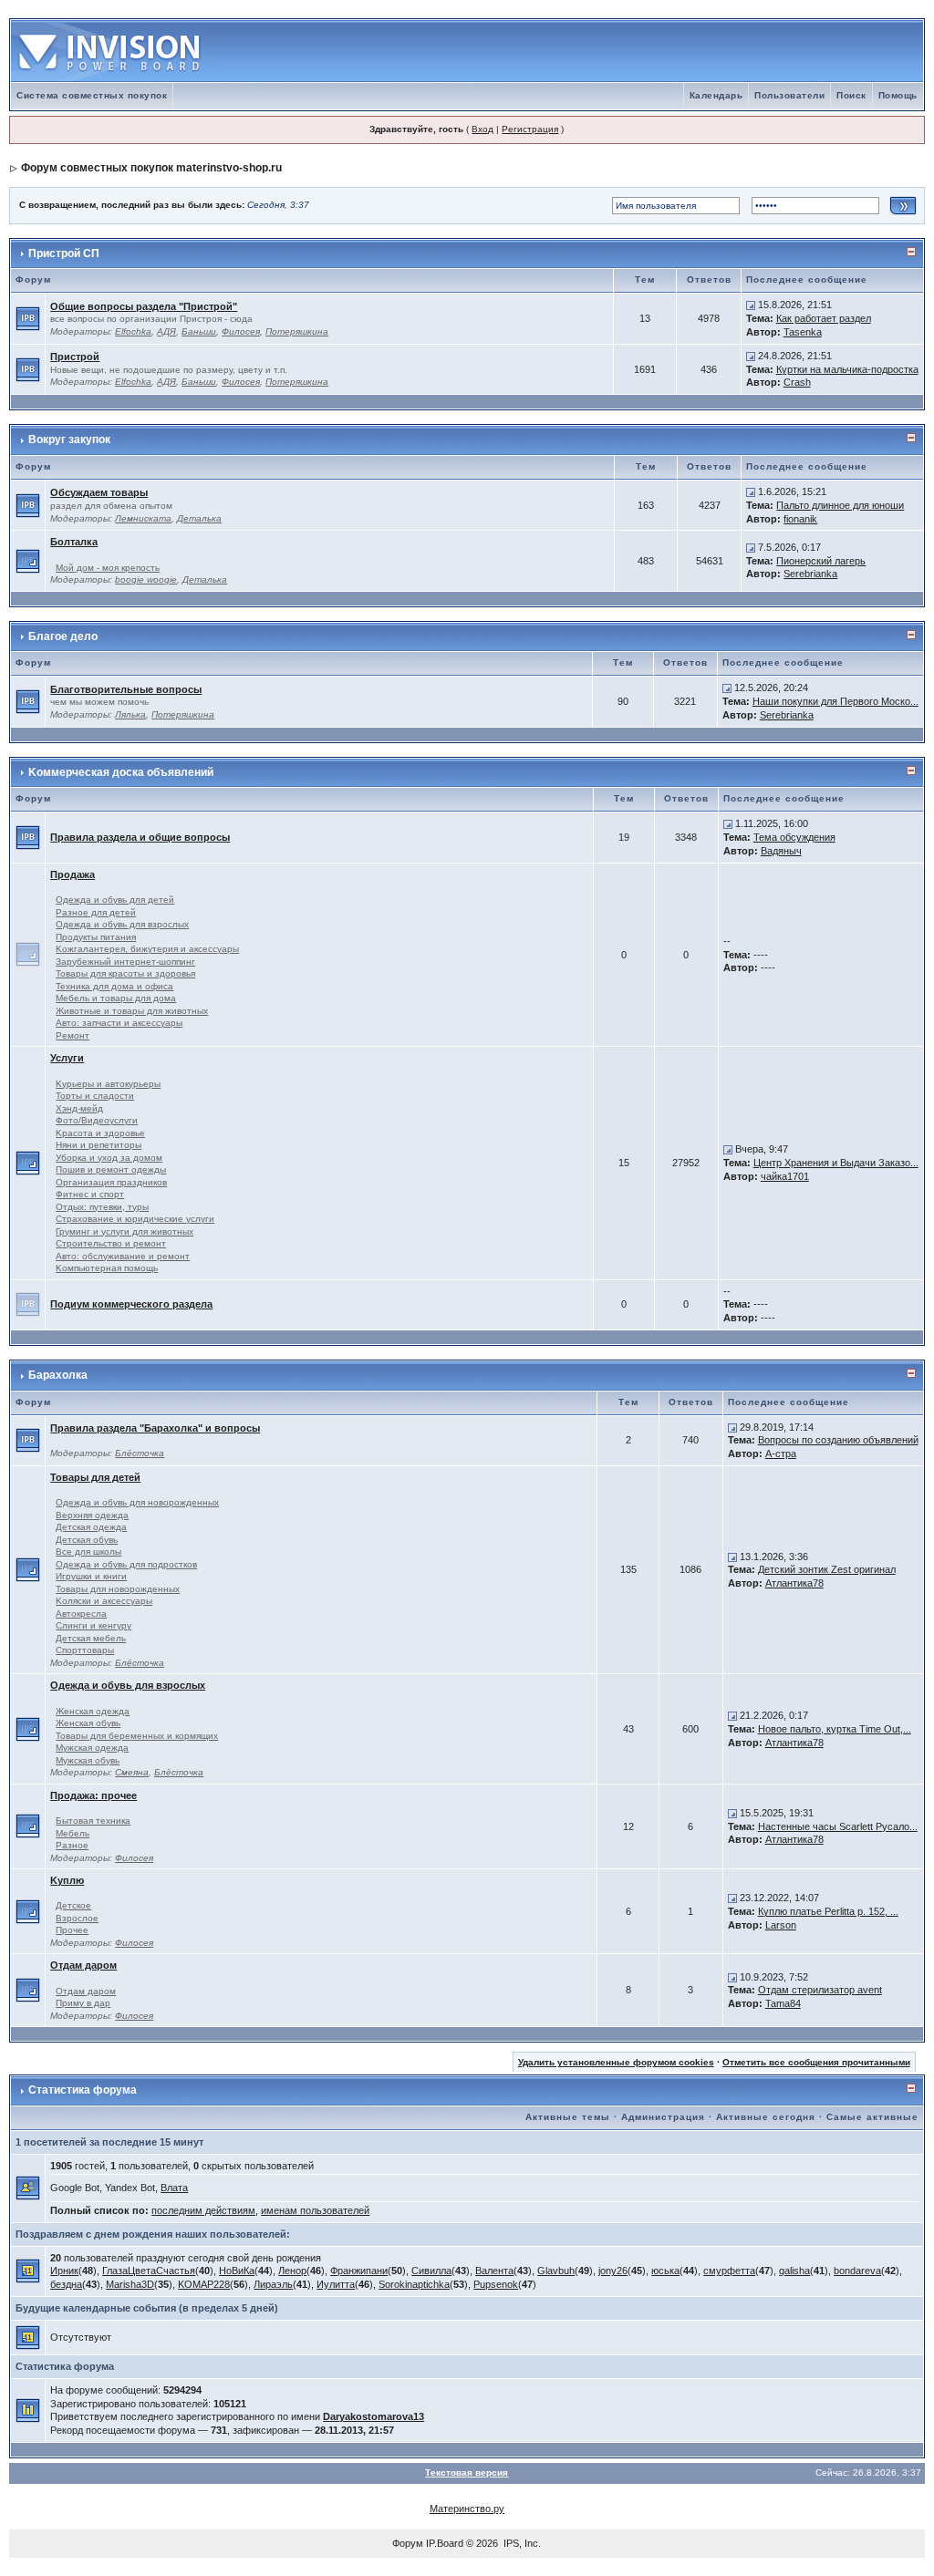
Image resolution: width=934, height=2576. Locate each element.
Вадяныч (781, 851)
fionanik (800, 519)
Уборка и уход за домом (109, 1158)
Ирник (64, 2271)
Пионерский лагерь (821, 561)
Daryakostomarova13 (374, 2416)
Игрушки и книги (91, 1576)
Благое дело (63, 636)
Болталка (74, 542)
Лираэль (273, 2284)
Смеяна (132, 1772)
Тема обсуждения (794, 837)
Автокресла (81, 1614)
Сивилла (431, 2271)
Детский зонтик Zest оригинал (827, 1569)
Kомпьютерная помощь (107, 1268)
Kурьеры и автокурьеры (108, 1084)
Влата (174, 2188)
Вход (483, 129)
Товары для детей (95, 1477)
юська (665, 2271)
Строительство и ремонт (111, 1243)
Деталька (199, 518)
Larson (781, 1925)
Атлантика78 (794, 1583)
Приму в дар (83, 2003)
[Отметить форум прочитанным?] (28, 317)
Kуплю (67, 1880)
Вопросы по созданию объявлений (838, 1440)
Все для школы (88, 1552)
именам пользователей (315, 2210)
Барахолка (58, 1375)
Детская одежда (91, 1527)
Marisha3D (130, 2284)
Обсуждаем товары (99, 492)
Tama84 (783, 2003)
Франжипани (359, 2271)
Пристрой (75, 357)
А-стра (781, 1454)
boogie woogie (146, 579)
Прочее (72, 1930)
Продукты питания (96, 937)
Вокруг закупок (69, 440)
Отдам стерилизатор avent (820, 1990)
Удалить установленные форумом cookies (616, 2062)
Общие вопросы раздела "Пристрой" (144, 306)
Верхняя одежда (92, 1515)
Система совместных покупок (92, 95)
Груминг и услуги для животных (125, 1231)
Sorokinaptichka (414, 2284)
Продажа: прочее (93, 1795)
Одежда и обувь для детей (115, 900)
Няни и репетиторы (99, 1145)
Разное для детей (96, 912)
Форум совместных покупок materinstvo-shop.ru (151, 168)
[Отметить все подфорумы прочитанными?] (28, 560)
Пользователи (789, 95)
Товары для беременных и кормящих (137, 1736)
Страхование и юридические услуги (135, 1219)
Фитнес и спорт (90, 1194)
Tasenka (803, 332)
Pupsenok (496, 2284)
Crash (797, 382)
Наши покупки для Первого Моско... (835, 701)
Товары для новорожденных (118, 1589)
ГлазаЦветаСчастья (149, 2271)
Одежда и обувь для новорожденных (137, 1502)
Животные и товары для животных (132, 1011)
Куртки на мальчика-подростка (847, 369)
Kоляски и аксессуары (104, 1601)
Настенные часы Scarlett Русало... (838, 1826)
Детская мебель (91, 1638)
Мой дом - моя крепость (108, 568)
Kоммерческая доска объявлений (121, 772)
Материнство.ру (467, 2509)
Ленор (292, 2271)
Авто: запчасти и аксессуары (119, 1023)
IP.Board (445, 2543)
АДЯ (166, 331)
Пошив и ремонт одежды (111, 1169)
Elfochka (133, 331)
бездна (66, 2284)
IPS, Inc (521, 2543)
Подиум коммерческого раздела (131, 1304)
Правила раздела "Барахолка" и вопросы (155, 1428)
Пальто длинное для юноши (840, 505)
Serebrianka (810, 574)
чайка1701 (785, 1176)
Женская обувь (88, 1723)
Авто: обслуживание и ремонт (123, 1256)
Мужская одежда (92, 1748)
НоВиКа (237, 2271)
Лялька (130, 714)
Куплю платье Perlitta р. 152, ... (828, 1911)
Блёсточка (140, 1453)
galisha (794, 2271)
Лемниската (143, 518)
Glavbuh (556, 2271)
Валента (494, 2271)
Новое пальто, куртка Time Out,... (835, 1729)
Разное (72, 1845)
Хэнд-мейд (79, 1108)
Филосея (241, 331)
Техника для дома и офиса (114, 986)
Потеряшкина (297, 331)
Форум (408, 2543)
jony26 (613, 2271)
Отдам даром (83, 1965)
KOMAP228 (204, 2284)
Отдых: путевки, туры (102, 1207)
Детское (73, 1905)
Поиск (851, 95)
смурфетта (729, 2271)
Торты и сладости (95, 1096)
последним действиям (203, 2210)
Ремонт (73, 1035)
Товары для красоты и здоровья (125, 973)
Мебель (73, 1833)
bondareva (857, 2271)
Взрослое (77, 1918)
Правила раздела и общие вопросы (140, 837)
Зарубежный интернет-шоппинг (125, 962)
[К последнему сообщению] (751, 305)
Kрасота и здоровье (100, 1133)
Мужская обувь (88, 1760)
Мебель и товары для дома (116, 998)
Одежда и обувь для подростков (126, 1564)
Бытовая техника (93, 1821)
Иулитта (336, 2284)
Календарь (716, 95)
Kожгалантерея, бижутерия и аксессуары (147, 949)
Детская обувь (87, 1540)
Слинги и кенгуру (93, 1625)
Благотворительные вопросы (126, 689)
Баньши (199, 331)
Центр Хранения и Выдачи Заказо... (836, 1163)
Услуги (67, 1058)
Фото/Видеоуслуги (97, 1120)
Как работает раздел (824, 318)
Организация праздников (111, 1182)
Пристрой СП (64, 253)
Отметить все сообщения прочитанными (816, 2062)
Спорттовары (85, 1650)
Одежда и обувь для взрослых (122, 924)
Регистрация (530, 129)
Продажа (73, 874)
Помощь (898, 95)
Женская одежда (93, 1711)
